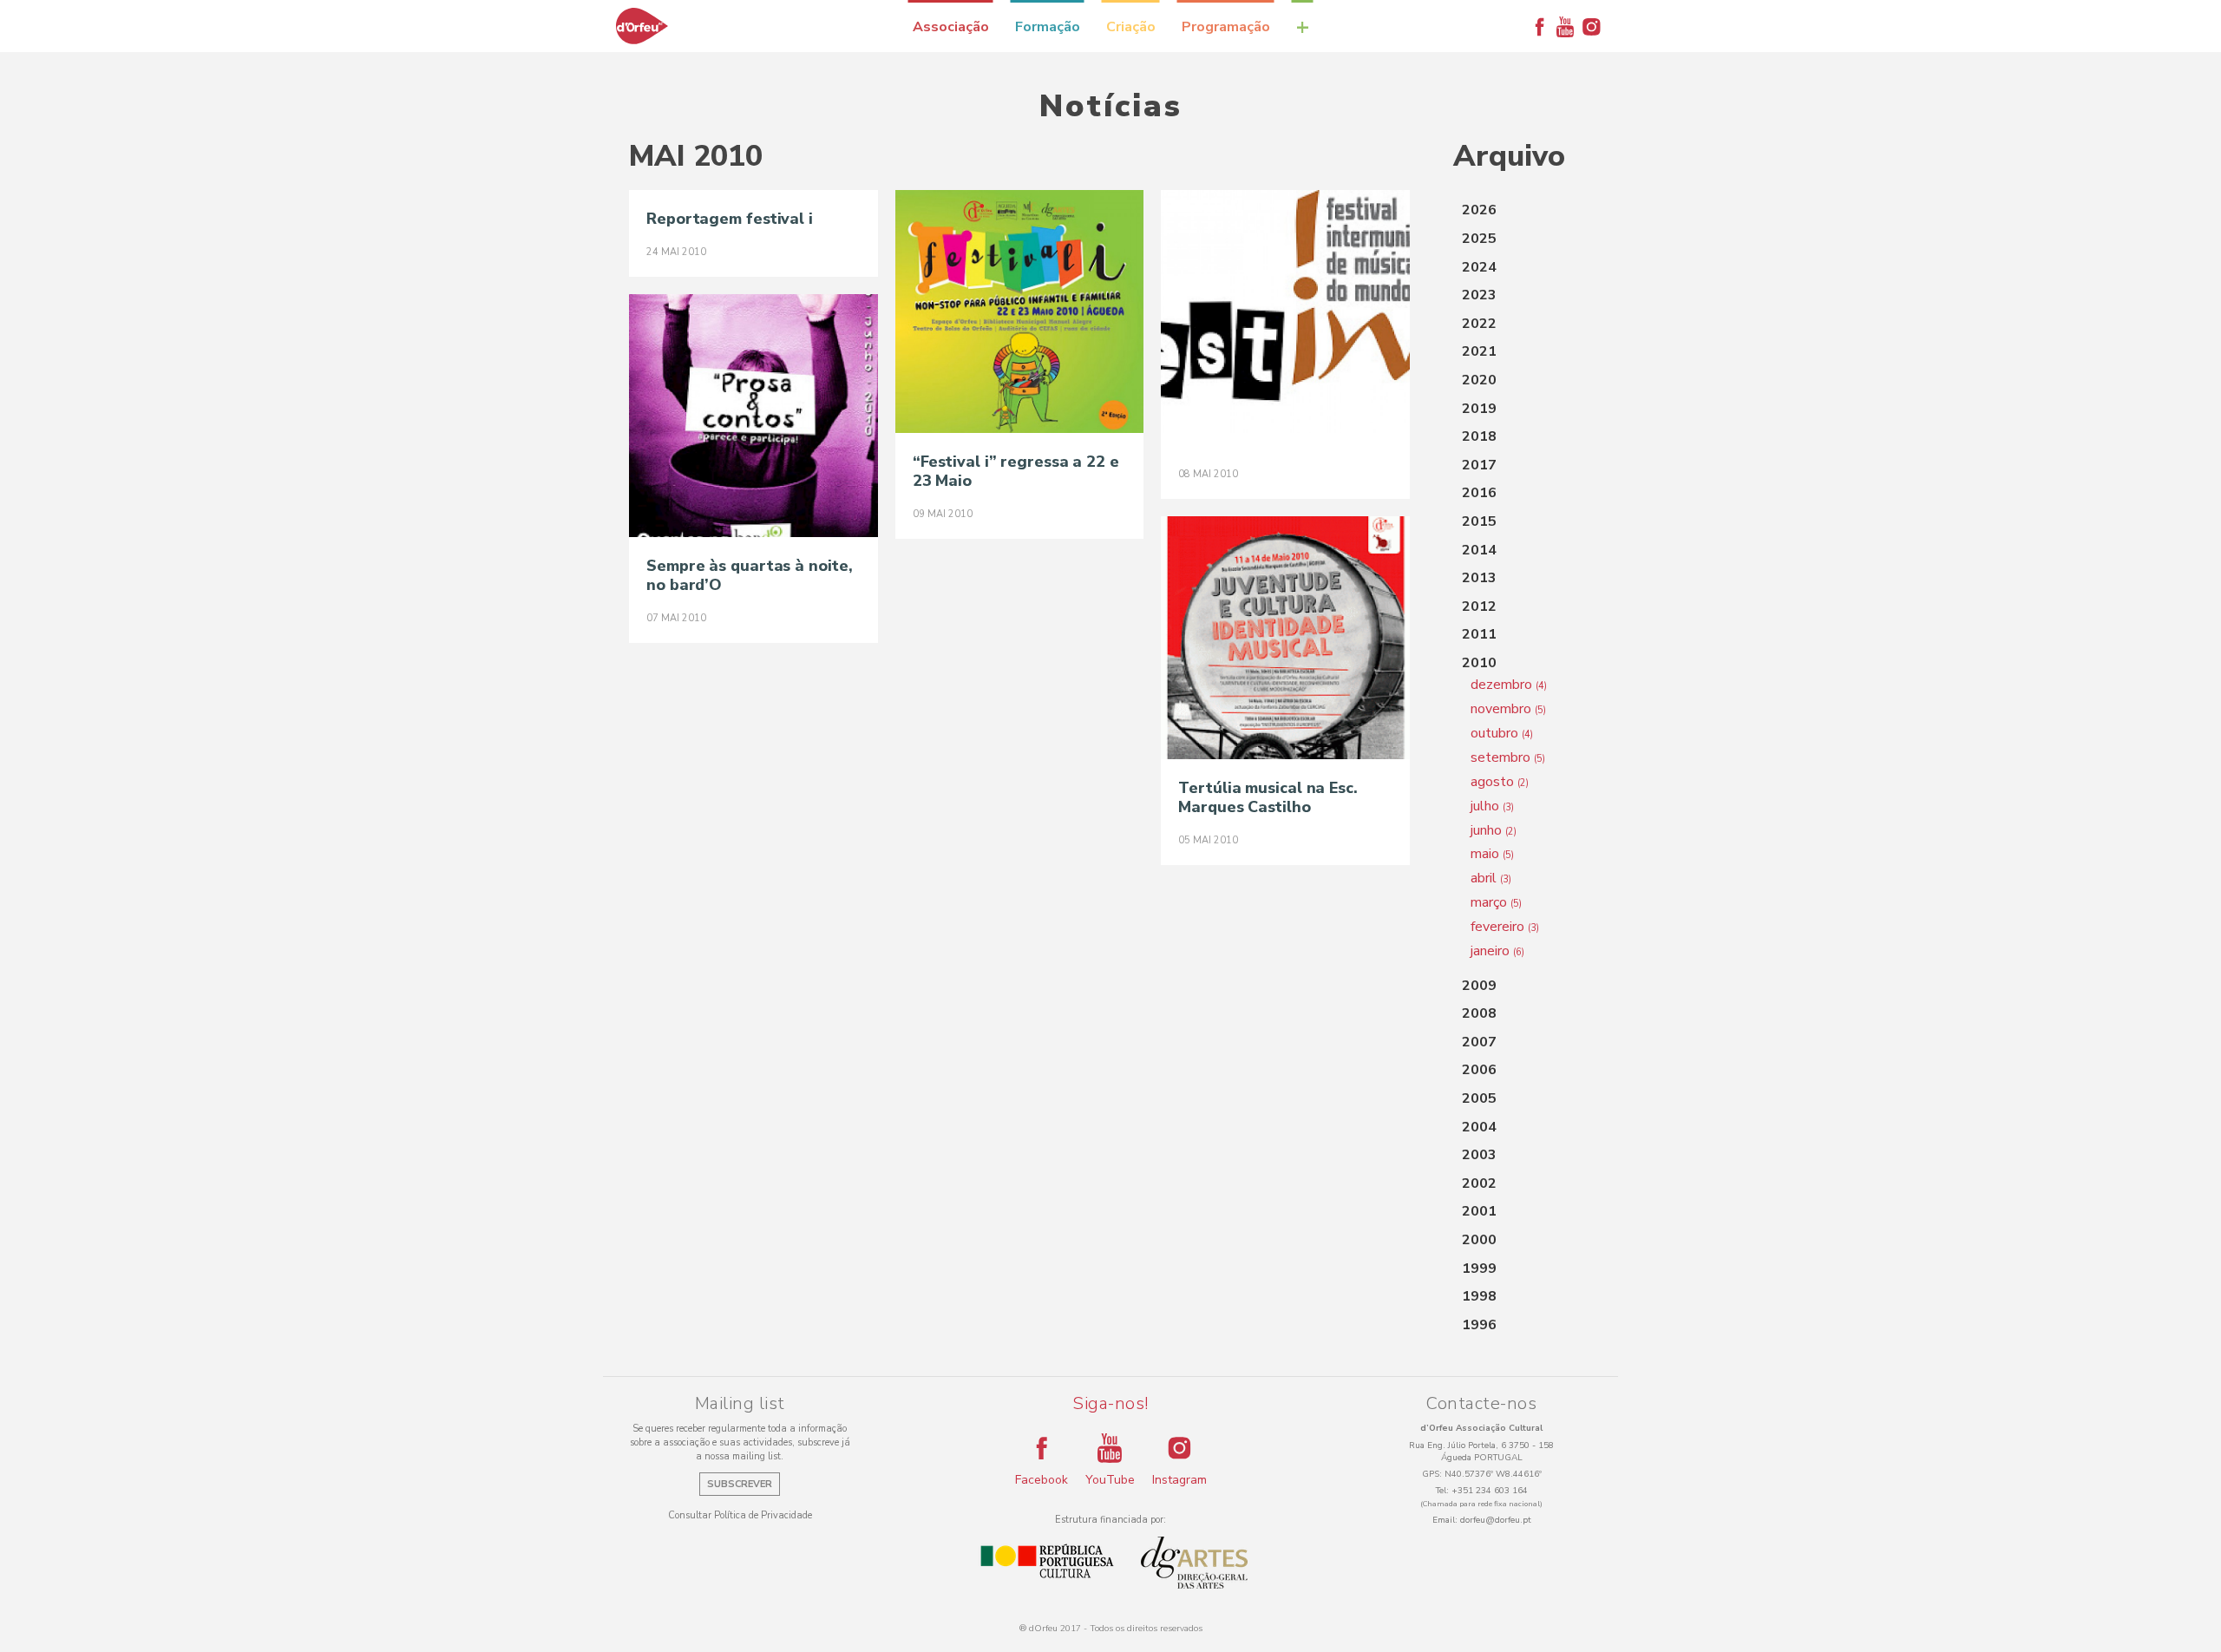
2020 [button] (1479, 380)
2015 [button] (1479, 521)
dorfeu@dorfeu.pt (1496, 1520)
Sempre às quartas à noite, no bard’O (749, 575)
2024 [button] (1479, 267)
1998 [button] (1479, 1296)
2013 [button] (1479, 578)
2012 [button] (1479, 606)
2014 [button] (1479, 550)
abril (1491, 878)
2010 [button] (1479, 663)
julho (1492, 806)
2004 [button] (1479, 1127)
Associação (951, 27)
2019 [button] (1479, 409)
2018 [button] (1479, 436)
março (1496, 902)
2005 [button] (1479, 1098)
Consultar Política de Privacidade (740, 1515)
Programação (1226, 27)
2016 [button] (1479, 493)
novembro (1508, 709)
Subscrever (740, 1484)
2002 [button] (1479, 1183)
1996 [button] (1479, 1325)
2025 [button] (1479, 239)
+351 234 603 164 (1490, 1491)
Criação (1131, 27)
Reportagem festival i (730, 219)
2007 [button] (1479, 1042)
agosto (1500, 782)
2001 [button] (1479, 1211)
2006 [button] (1479, 1070)
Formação (1048, 27)
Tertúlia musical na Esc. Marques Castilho (1268, 797)
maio (1492, 854)
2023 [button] (1479, 295)
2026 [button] (1479, 210)
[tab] (1523, 211)
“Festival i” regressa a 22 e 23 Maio (1016, 471)
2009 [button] (1479, 986)
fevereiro (1505, 927)
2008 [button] (1479, 1013)
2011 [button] (1479, 634)
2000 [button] (1479, 1240)
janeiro (1497, 951)
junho (1494, 830)
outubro (1502, 733)
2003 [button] (1479, 1155)
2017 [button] (1479, 465)
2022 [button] (1479, 324)
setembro (1508, 757)
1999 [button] (1479, 1268)
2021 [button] (1479, 351)
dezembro (1509, 685)
